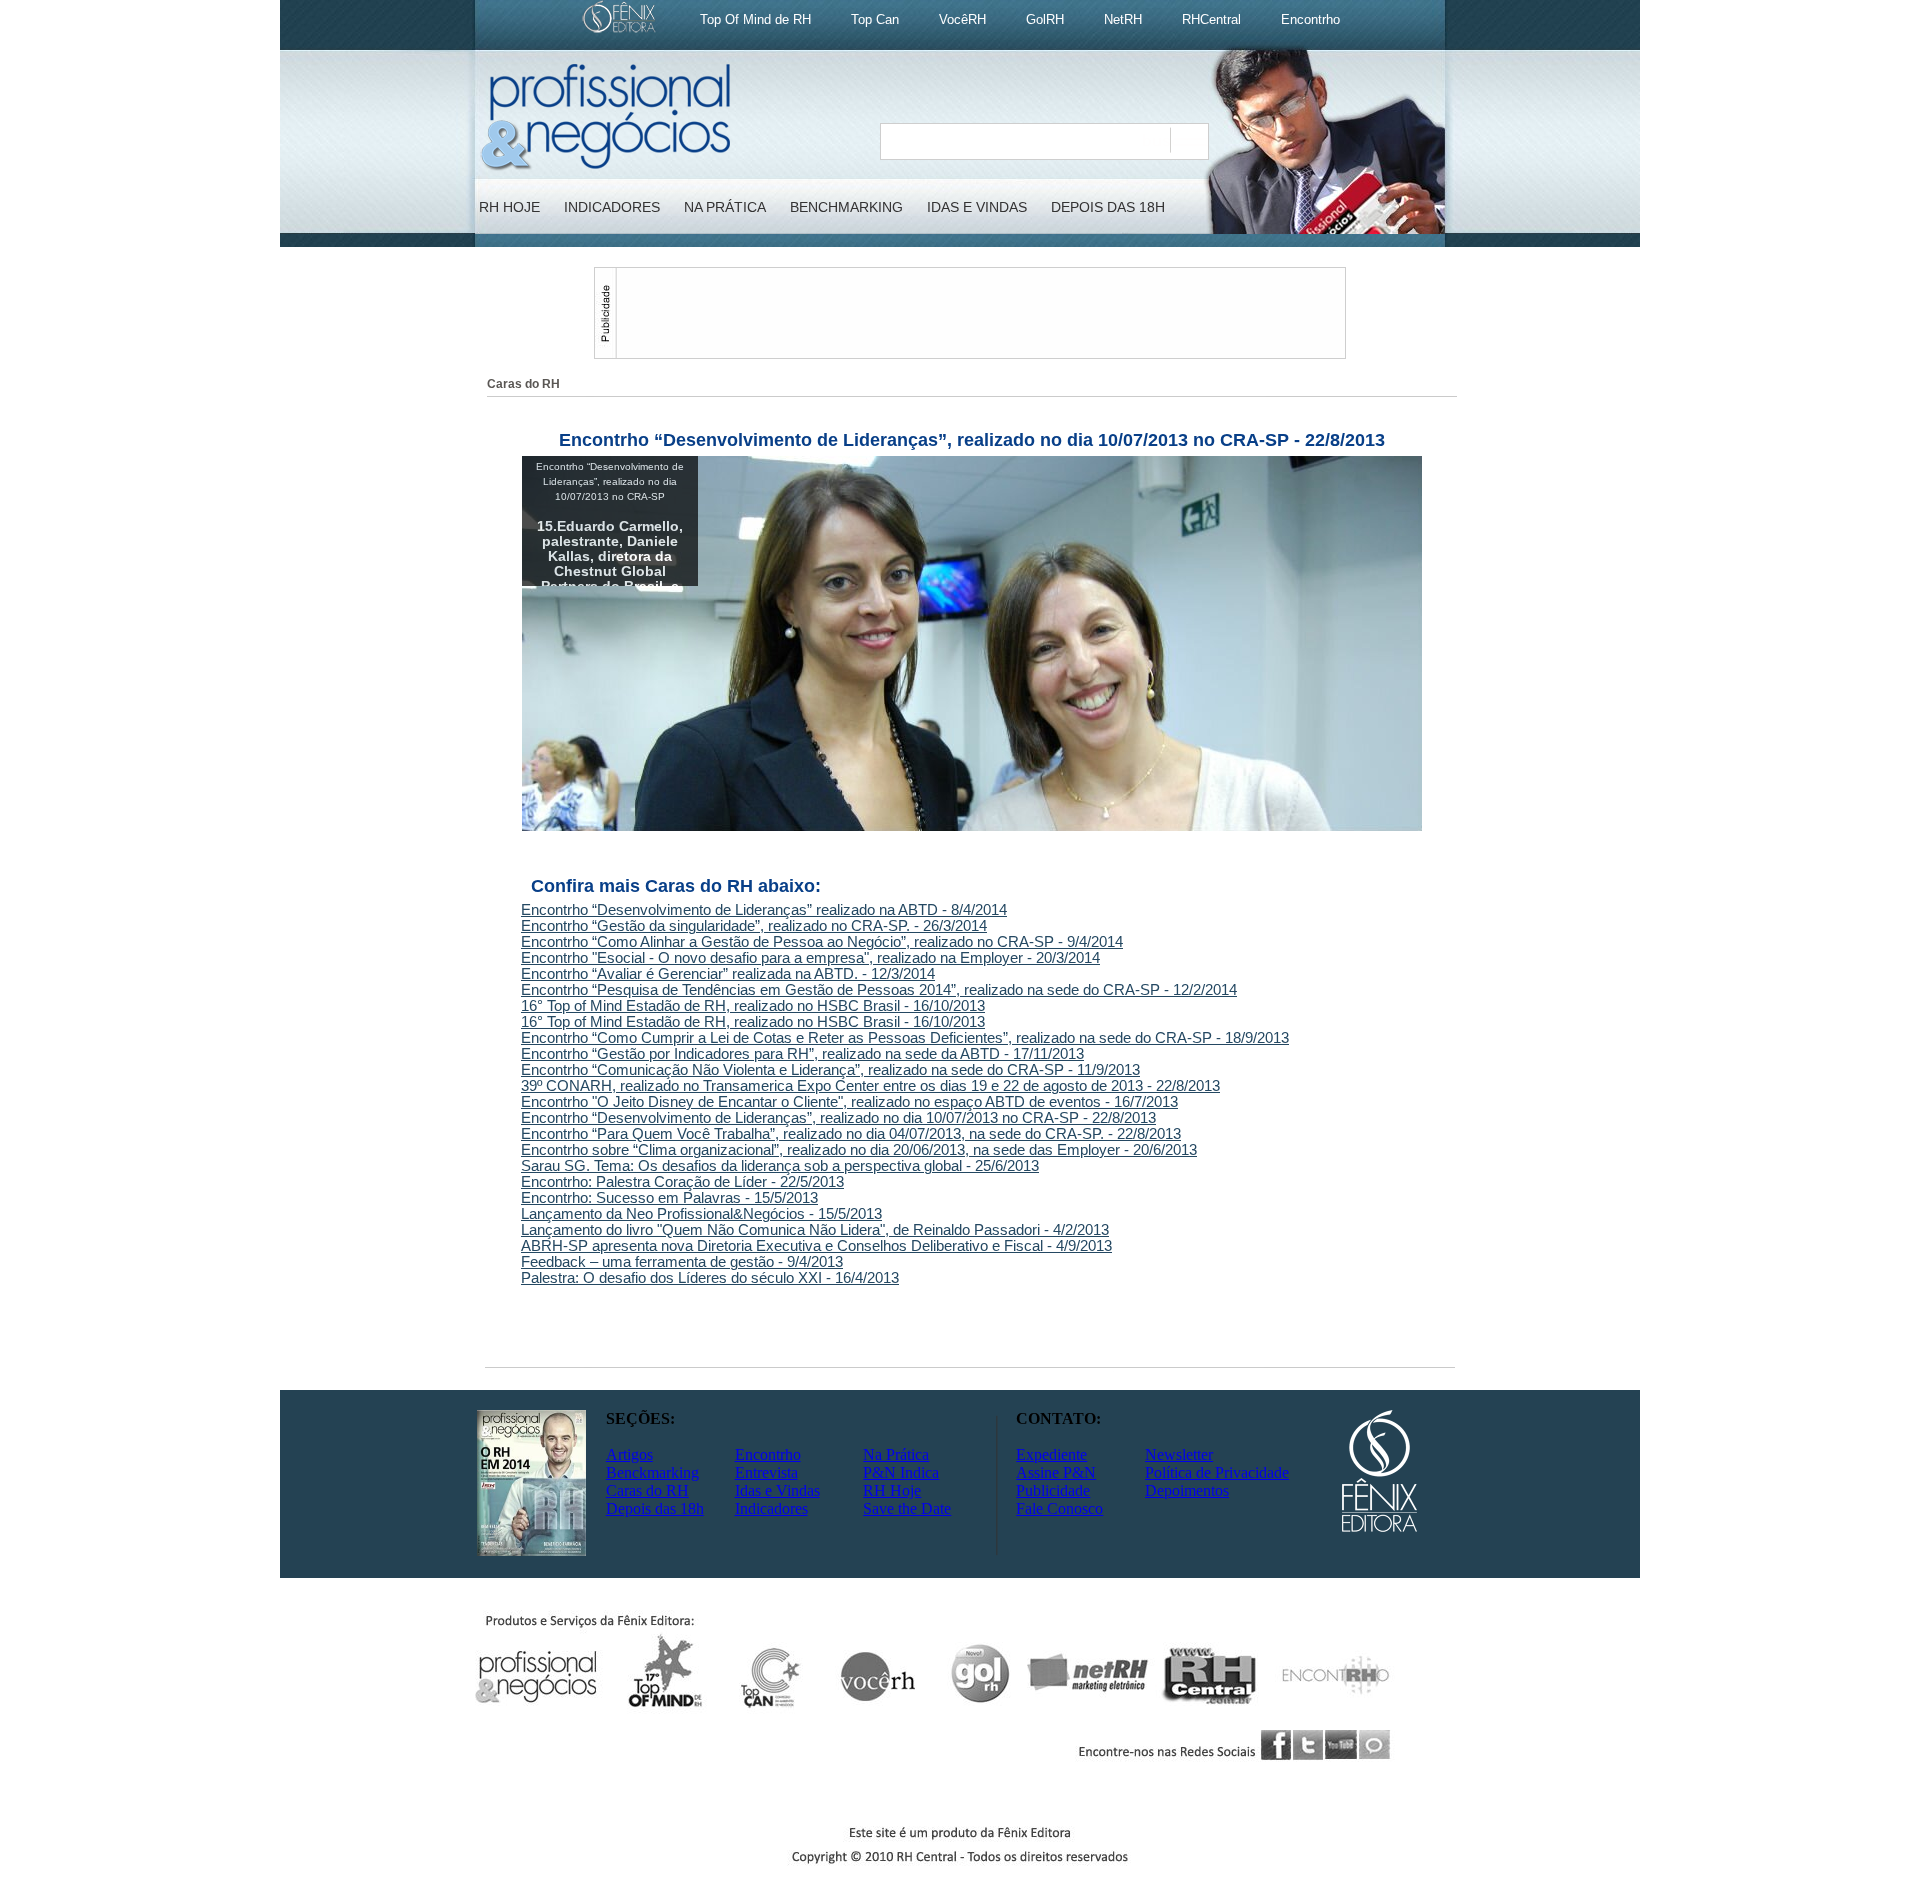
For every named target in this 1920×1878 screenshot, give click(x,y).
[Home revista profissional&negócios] (605, 167)
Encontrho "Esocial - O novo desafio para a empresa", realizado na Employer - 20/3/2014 (810, 958)
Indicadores (771, 1508)
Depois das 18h (655, 1508)
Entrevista (766, 1472)
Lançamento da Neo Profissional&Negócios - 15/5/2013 (701, 1214)
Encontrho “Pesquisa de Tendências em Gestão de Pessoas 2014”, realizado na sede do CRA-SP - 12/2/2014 (879, 990)
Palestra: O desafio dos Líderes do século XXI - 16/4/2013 (710, 1278)
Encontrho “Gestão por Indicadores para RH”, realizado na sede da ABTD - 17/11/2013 (802, 1054)
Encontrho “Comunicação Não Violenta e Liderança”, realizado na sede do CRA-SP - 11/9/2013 (830, 1070)
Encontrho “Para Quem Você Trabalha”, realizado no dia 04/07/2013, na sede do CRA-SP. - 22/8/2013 (851, 1134)
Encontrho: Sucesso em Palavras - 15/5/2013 (669, 1198)
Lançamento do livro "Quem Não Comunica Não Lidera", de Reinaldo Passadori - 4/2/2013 (815, 1230)
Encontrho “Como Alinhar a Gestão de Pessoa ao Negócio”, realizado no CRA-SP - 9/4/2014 (822, 942)
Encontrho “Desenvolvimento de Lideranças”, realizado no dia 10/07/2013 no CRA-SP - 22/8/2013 (838, 1118)
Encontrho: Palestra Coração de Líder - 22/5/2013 (682, 1182)
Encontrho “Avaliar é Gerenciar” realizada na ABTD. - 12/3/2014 (728, 974)
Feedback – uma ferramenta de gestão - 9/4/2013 (682, 1262)
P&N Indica (901, 1472)
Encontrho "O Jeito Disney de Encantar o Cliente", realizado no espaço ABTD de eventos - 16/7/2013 (849, 1102)
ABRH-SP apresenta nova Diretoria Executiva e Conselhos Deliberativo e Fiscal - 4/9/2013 (816, 1246)
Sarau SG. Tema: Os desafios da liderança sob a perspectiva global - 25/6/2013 (780, 1166)
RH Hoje (892, 1490)
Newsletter (1179, 1454)
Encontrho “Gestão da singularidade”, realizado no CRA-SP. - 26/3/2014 (754, 926)
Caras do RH (647, 1490)
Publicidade (1053, 1490)
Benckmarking (652, 1472)
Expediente (1051, 1454)
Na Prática (896, 1454)
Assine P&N (1056, 1472)
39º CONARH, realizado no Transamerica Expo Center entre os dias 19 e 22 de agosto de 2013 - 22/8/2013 (870, 1086)
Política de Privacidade (1217, 1472)
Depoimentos (1187, 1490)
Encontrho (768, 1454)
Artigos (629, 1454)
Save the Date (907, 1508)
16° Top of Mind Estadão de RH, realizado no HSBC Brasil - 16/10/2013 (753, 1006)
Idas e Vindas (777, 1490)
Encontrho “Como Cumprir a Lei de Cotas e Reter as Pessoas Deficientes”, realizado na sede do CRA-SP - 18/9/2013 (905, 1038)
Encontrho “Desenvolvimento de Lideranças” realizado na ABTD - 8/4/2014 (764, 910)
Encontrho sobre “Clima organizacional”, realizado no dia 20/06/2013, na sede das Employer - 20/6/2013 (859, 1150)
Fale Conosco (1059, 1508)
